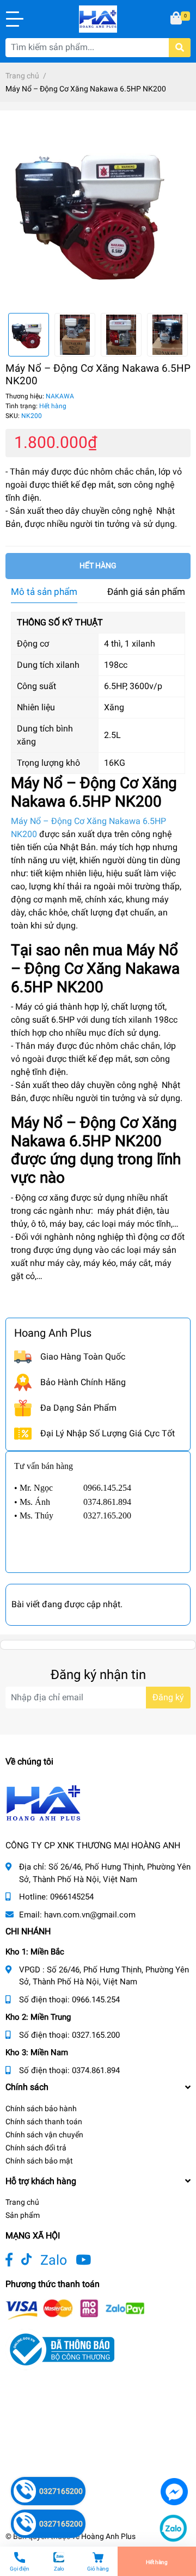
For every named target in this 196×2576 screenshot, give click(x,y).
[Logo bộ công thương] (60, 2349)
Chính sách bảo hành (41, 2108)
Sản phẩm (23, 2215)
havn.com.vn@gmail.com (90, 1915)
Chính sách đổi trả (36, 2148)
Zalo (54, 2260)
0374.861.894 (96, 2070)
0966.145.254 (96, 2000)
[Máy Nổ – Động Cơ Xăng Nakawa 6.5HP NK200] (98, 212)
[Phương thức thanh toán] (75, 2308)
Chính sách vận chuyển (44, 2135)
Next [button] (179, 335)
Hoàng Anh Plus (108, 2536)
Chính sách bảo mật (39, 2161)
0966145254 (72, 1897)
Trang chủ (22, 2202)
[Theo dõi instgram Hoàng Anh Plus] (83, 2260)
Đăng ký (168, 1697)
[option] (98, 212)
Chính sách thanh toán (44, 2122)
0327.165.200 (96, 2035)
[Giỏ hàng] (177, 19)
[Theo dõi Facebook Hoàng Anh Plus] (9, 2260)
